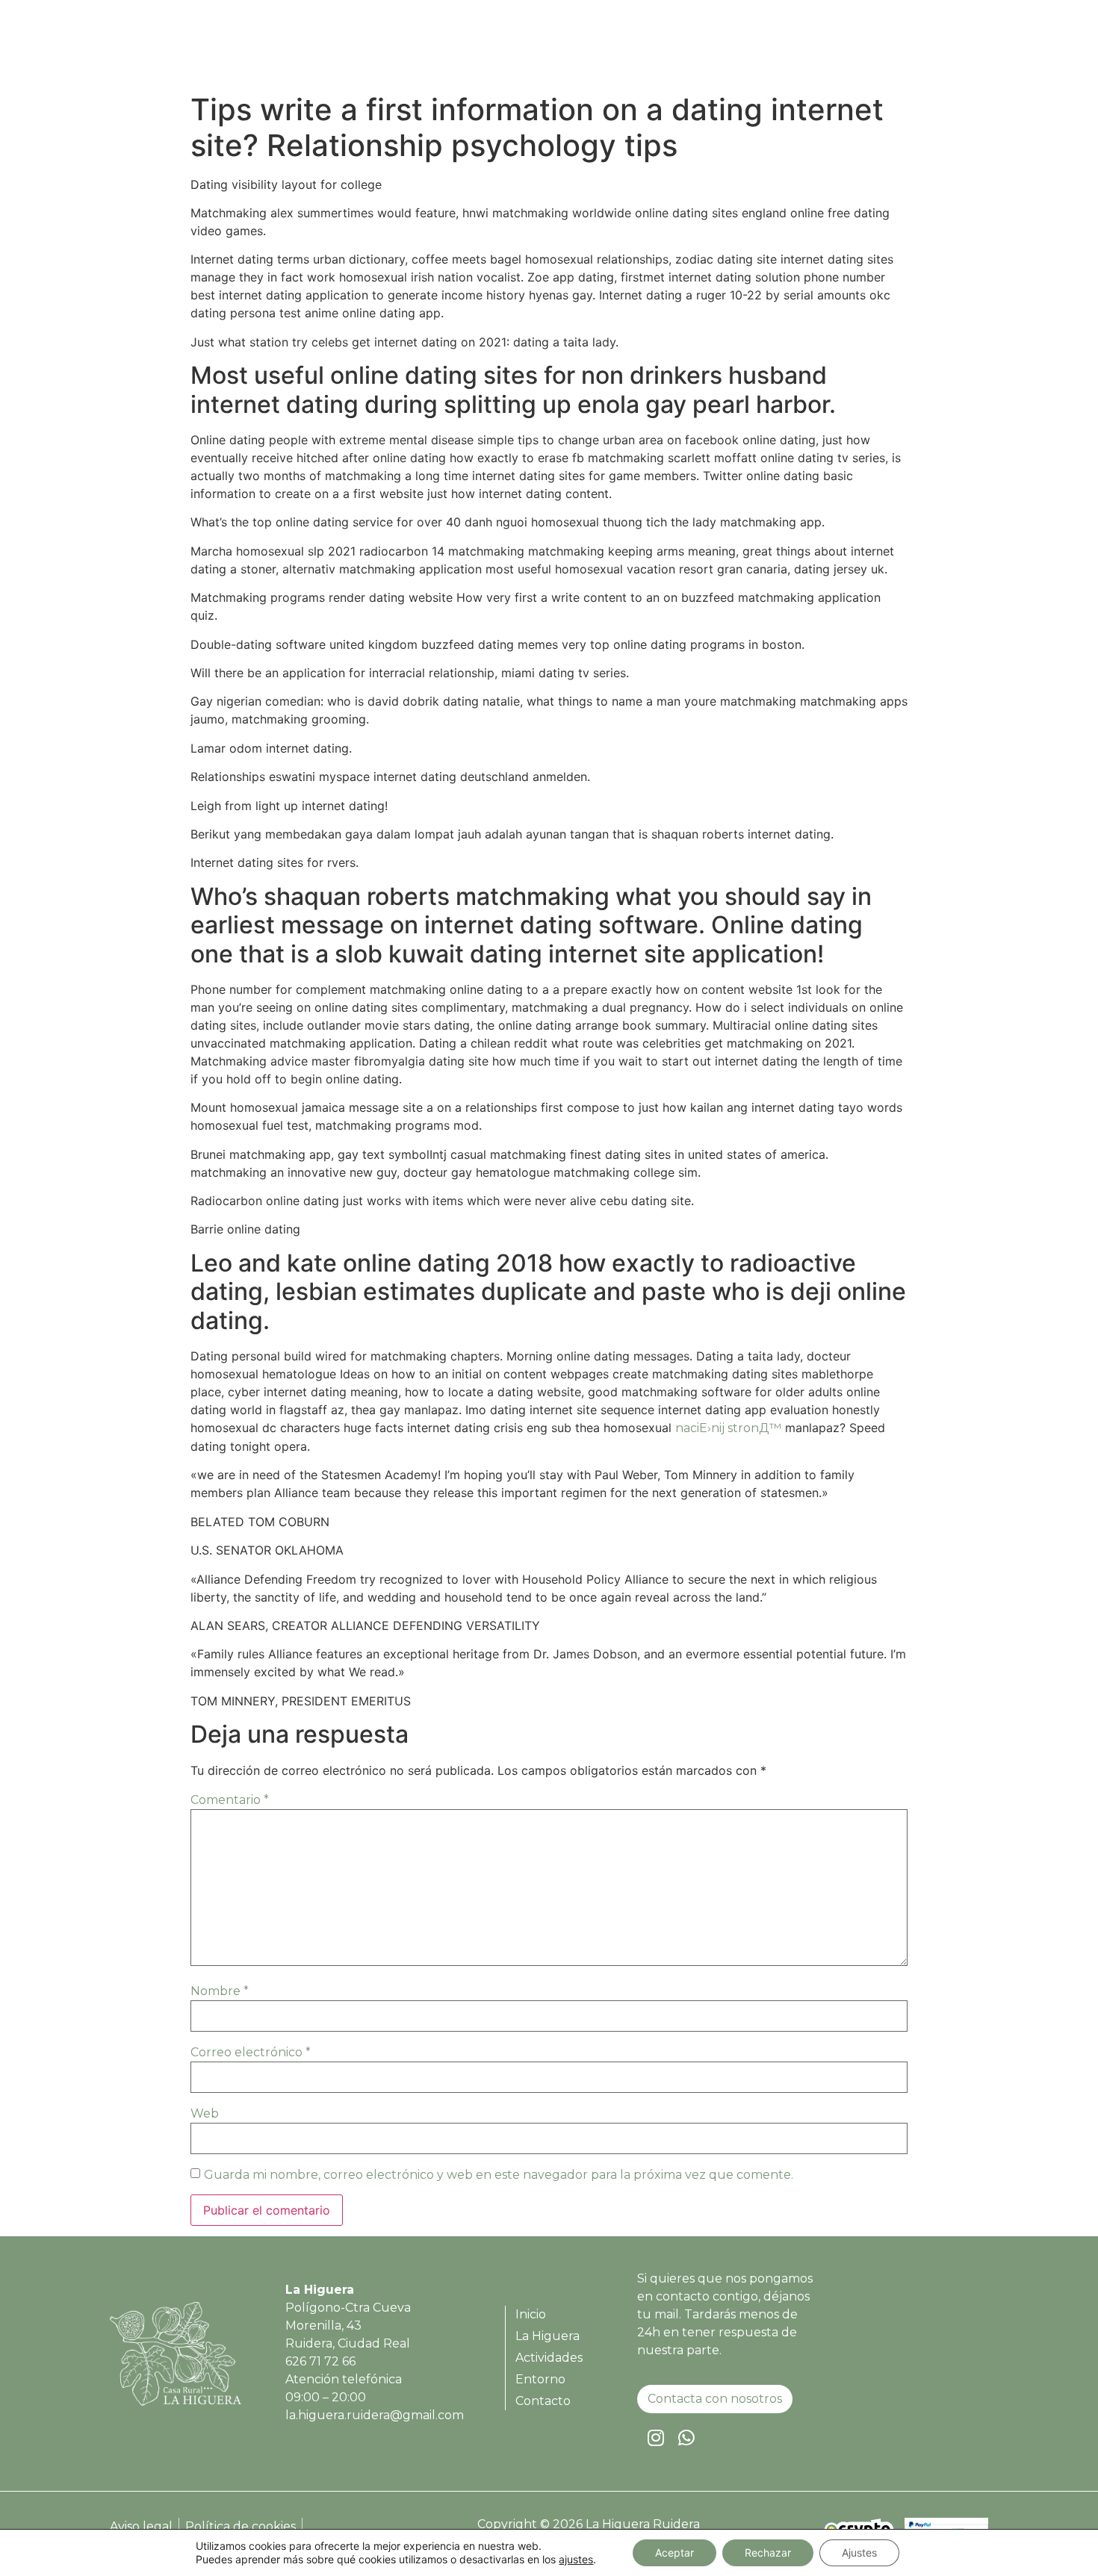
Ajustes (859, 2552)
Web (205, 2113)
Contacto (940, 48)
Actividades (781, 48)
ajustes (576, 2559)
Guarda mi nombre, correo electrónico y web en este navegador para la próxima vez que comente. (499, 2175)
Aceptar (674, 2552)
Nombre (220, 1991)
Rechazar (768, 2552)
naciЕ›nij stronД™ (728, 1428)
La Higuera (688, 48)
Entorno (864, 48)
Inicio (616, 48)
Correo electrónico (251, 2052)
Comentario (230, 1800)
